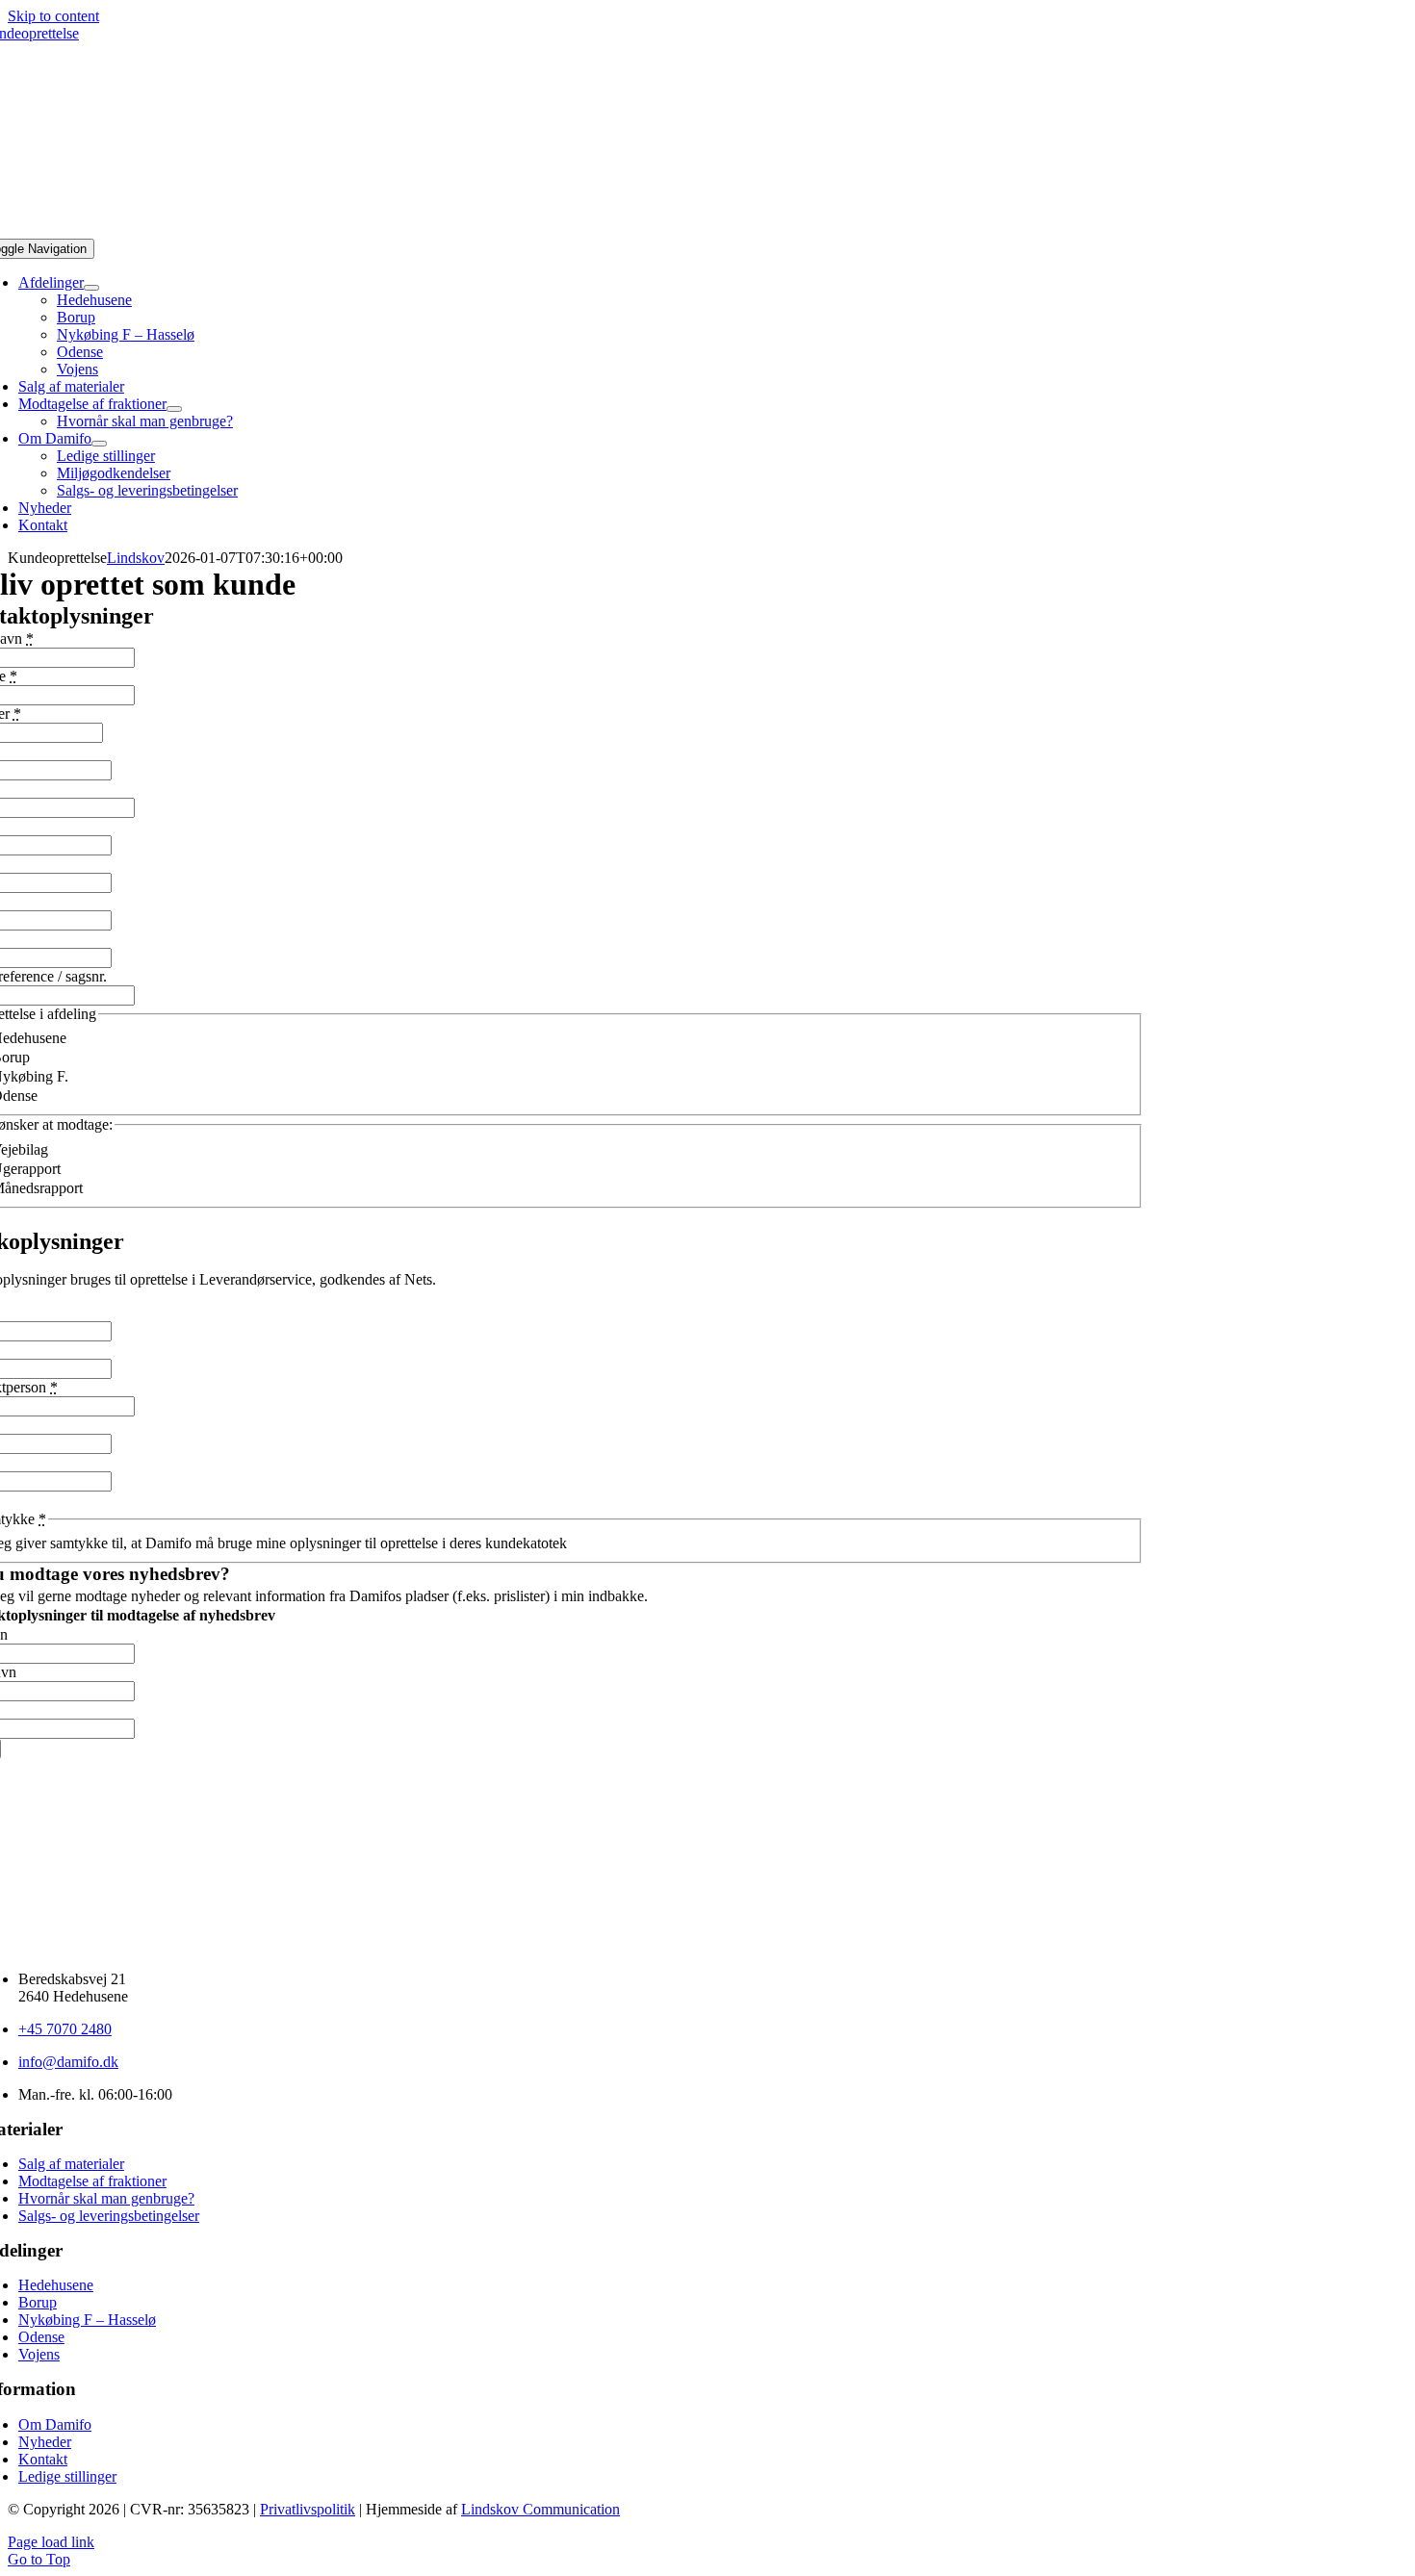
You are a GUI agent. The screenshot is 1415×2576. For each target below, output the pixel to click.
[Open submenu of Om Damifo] (99, 444)
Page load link (51, 2542)
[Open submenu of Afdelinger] (91, 288)
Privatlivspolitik (308, 2509)
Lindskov (136, 558)
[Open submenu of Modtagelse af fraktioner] (174, 409)
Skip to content (53, 16)
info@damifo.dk (68, 2062)
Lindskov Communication (540, 2509)
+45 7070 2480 (65, 2029)
